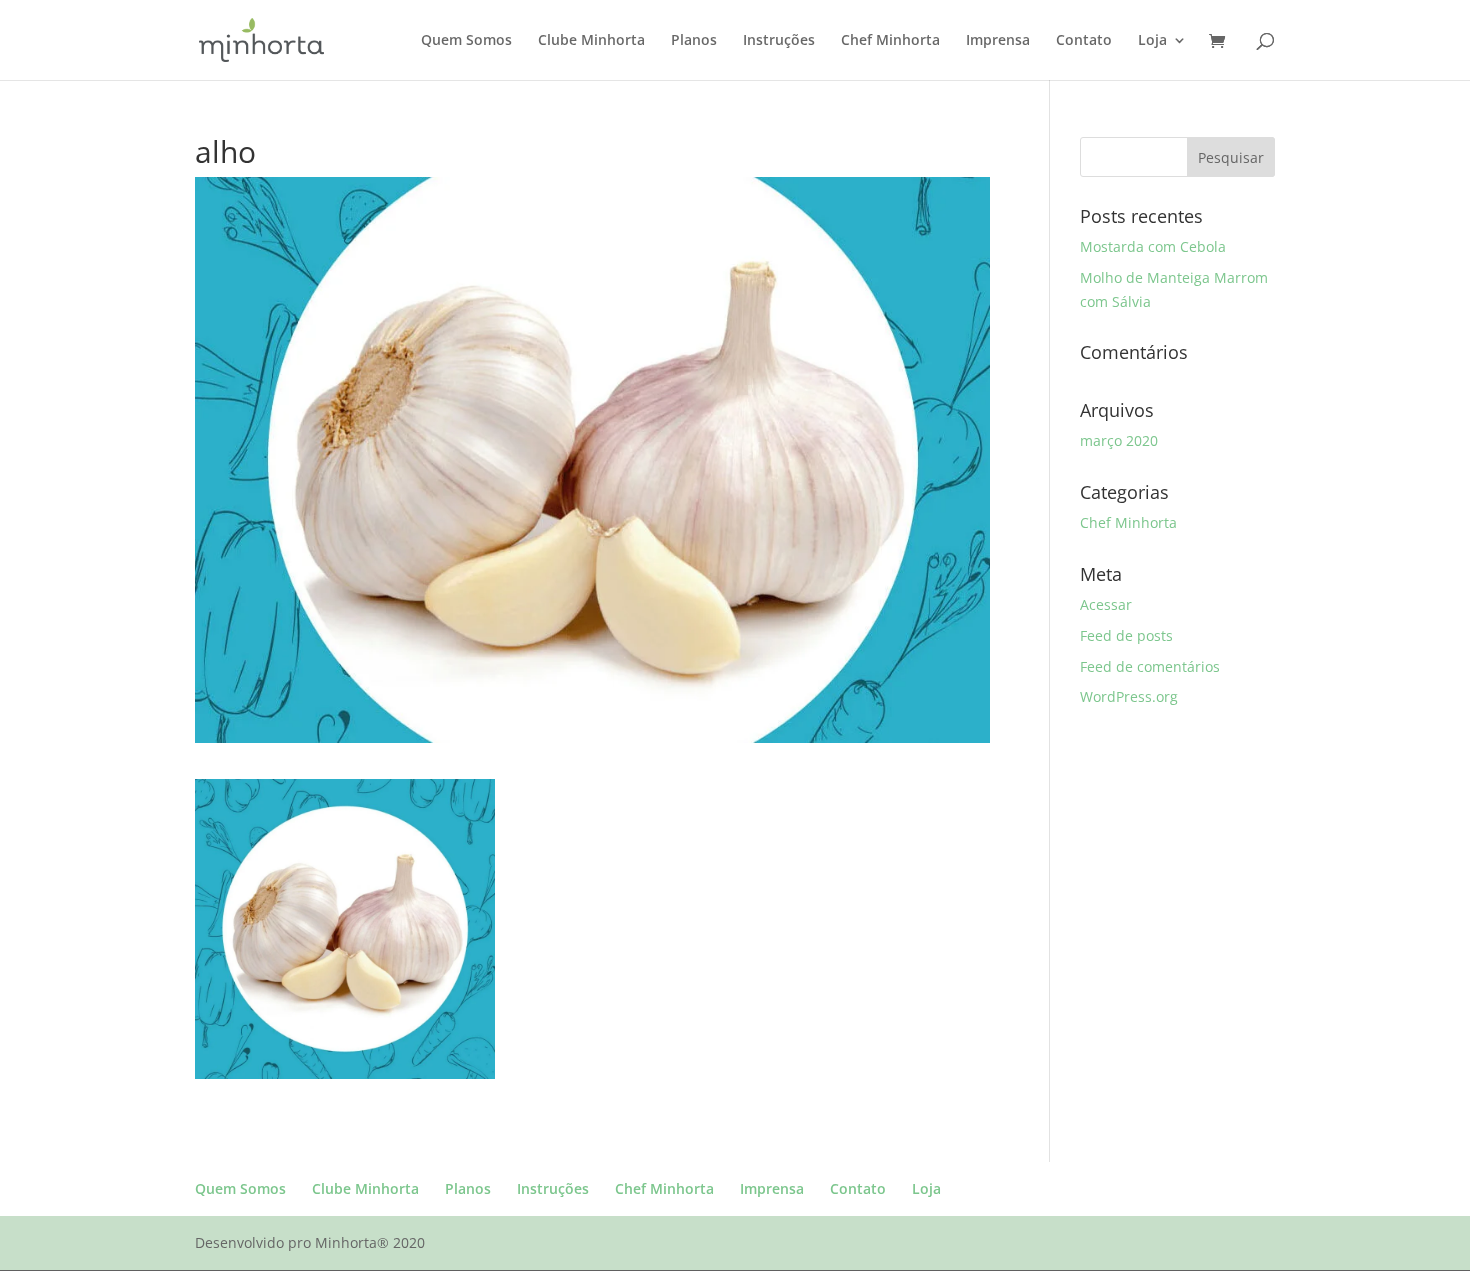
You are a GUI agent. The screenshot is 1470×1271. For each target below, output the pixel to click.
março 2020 (1119, 440)
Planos (694, 41)
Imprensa (998, 41)
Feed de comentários (1150, 666)
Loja (1152, 41)
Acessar (1106, 604)
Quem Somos (466, 41)
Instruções (779, 41)
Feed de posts (1126, 635)
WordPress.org (1129, 696)
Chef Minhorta (890, 41)
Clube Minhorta (591, 41)
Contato (1084, 41)
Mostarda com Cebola (1153, 246)
